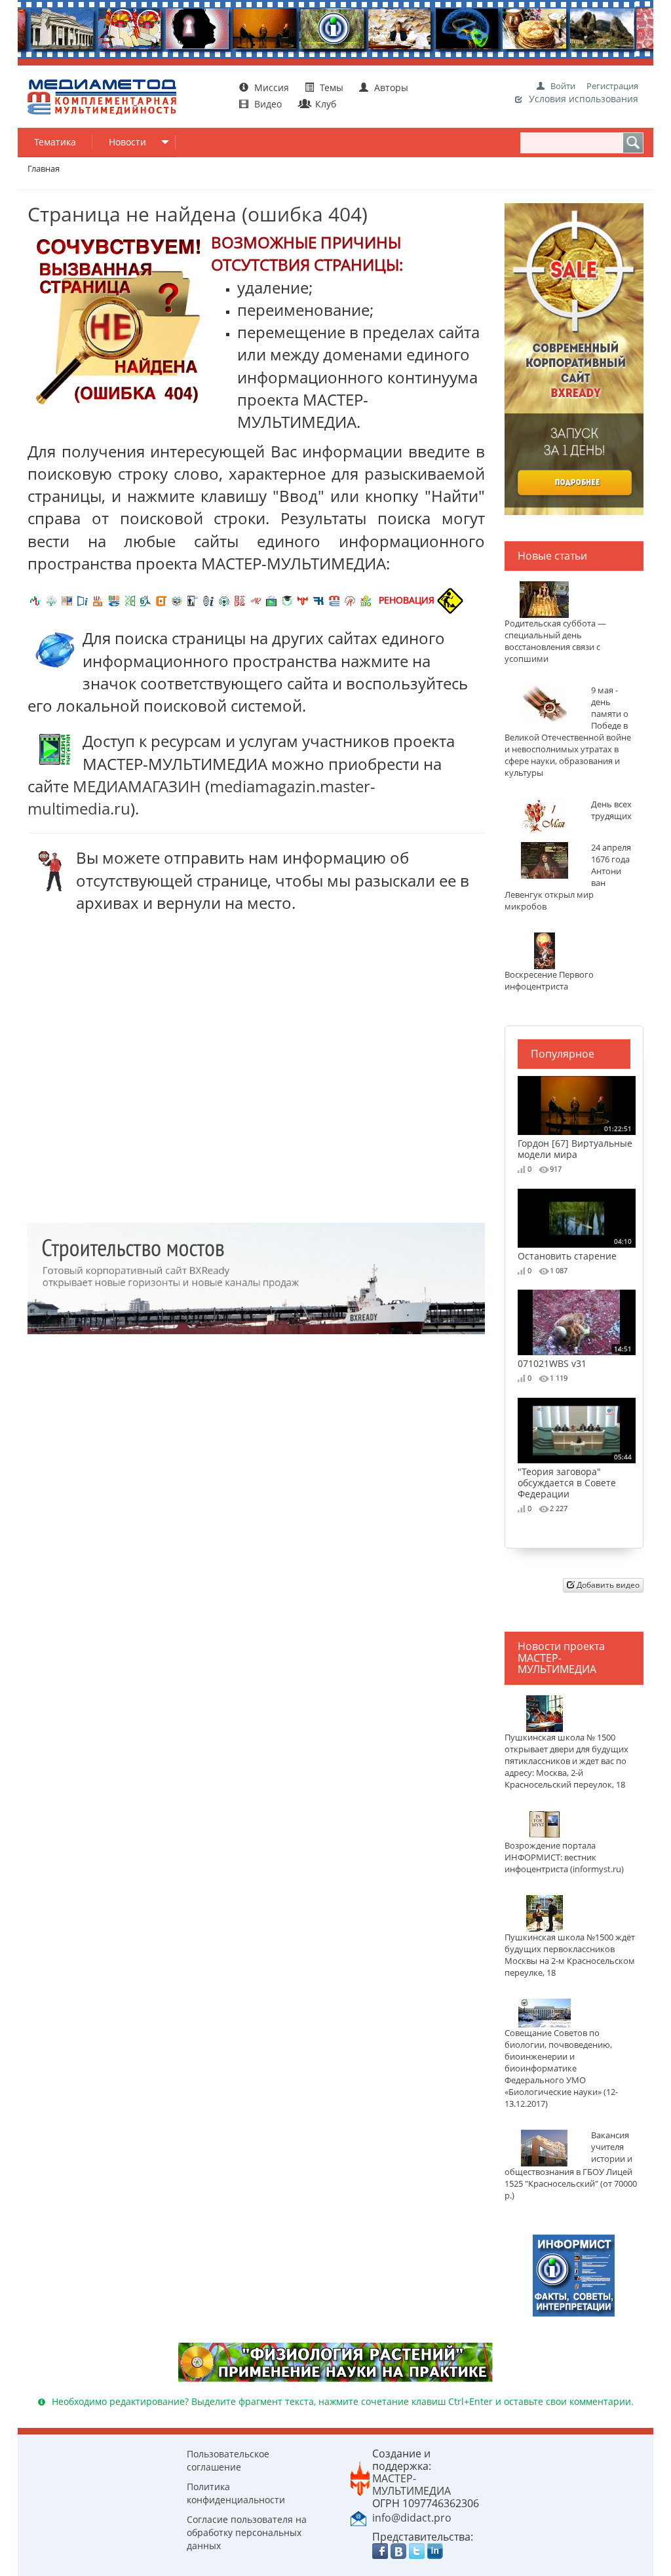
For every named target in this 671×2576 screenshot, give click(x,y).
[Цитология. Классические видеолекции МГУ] (161, 600)
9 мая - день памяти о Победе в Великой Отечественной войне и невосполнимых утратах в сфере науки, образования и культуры (568, 732)
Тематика (55, 142)
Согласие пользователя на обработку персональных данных (247, 2532)
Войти (563, 86)
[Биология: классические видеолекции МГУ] (130, 600)
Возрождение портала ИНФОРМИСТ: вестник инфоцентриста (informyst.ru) (564, 1857)
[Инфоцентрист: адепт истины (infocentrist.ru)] (224, 600)
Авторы (390, 87)
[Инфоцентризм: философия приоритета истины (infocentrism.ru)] (208, 600)
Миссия (270, 87)
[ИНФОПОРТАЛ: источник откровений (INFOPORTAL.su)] (83, 600)
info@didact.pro (412, 2518)
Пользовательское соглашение (228, 2460)
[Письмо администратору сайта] (358, 2517)
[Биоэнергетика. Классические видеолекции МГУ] (114, 600)
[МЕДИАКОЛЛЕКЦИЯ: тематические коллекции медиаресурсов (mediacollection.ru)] (240, 600)
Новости (127, 142)
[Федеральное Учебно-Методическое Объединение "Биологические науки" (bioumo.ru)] (287, 600)
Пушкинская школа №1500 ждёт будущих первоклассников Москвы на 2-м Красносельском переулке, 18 (570, 1955)
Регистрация (612, 86)
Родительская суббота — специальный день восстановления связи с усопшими (555, 641)
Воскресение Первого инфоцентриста (549, 981)
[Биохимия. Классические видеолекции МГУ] (98, 600)
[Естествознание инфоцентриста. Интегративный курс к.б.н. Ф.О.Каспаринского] (51, 600)
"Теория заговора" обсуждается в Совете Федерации (575, 1476)
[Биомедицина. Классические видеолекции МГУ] (145, 600)
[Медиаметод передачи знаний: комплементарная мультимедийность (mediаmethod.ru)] (334, 600)
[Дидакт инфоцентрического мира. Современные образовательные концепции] (177, 600)
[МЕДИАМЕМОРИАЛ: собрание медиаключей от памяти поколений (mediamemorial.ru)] (350, 600)
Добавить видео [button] (607, 1585)
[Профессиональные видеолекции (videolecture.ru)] (193, 600)
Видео (268, 104)
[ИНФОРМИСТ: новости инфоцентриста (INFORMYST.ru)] (67, 600)
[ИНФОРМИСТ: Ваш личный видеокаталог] (574, 2274)
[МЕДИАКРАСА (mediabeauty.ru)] (256, 600)
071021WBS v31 (575, 1356)
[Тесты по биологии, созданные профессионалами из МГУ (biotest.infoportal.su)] (366, 600)
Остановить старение (575, 1249)
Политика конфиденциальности (236, 2493)
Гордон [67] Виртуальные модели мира (575, 1142)
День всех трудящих (611, 810)
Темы (332, 87)
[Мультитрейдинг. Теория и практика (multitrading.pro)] (35, 600)
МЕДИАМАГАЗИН (137, 786)
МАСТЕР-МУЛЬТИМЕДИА (412, 2485)
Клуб (324, 104)
